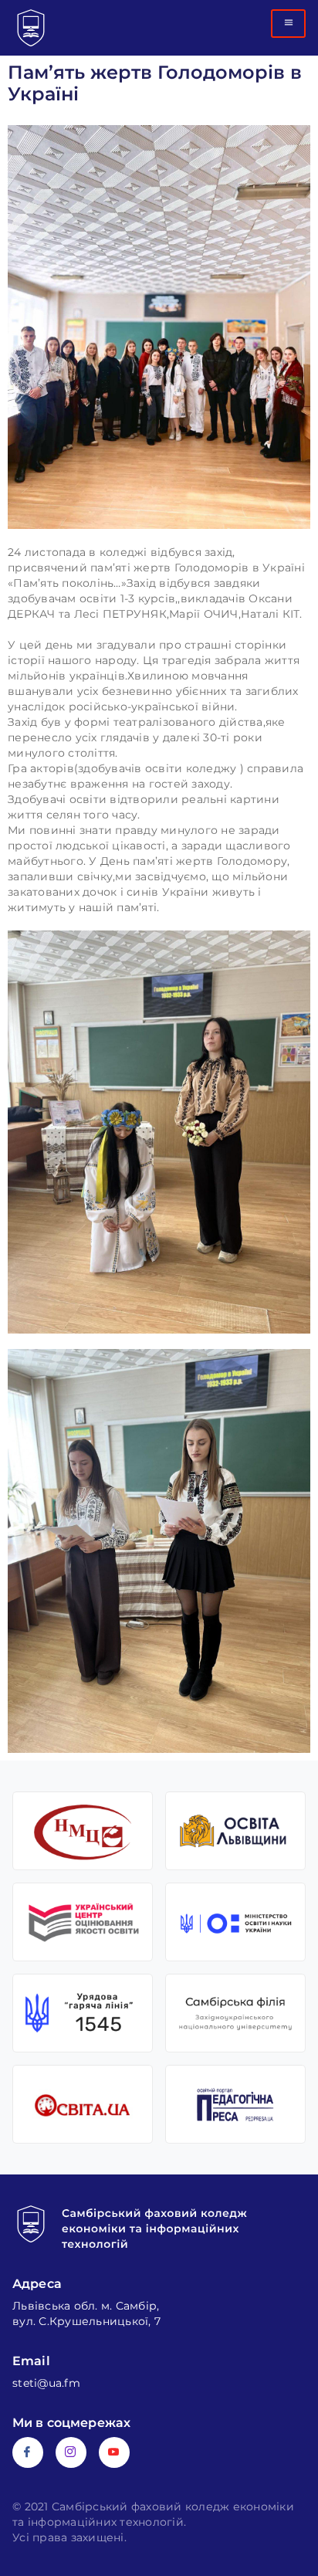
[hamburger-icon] (288, 24)
